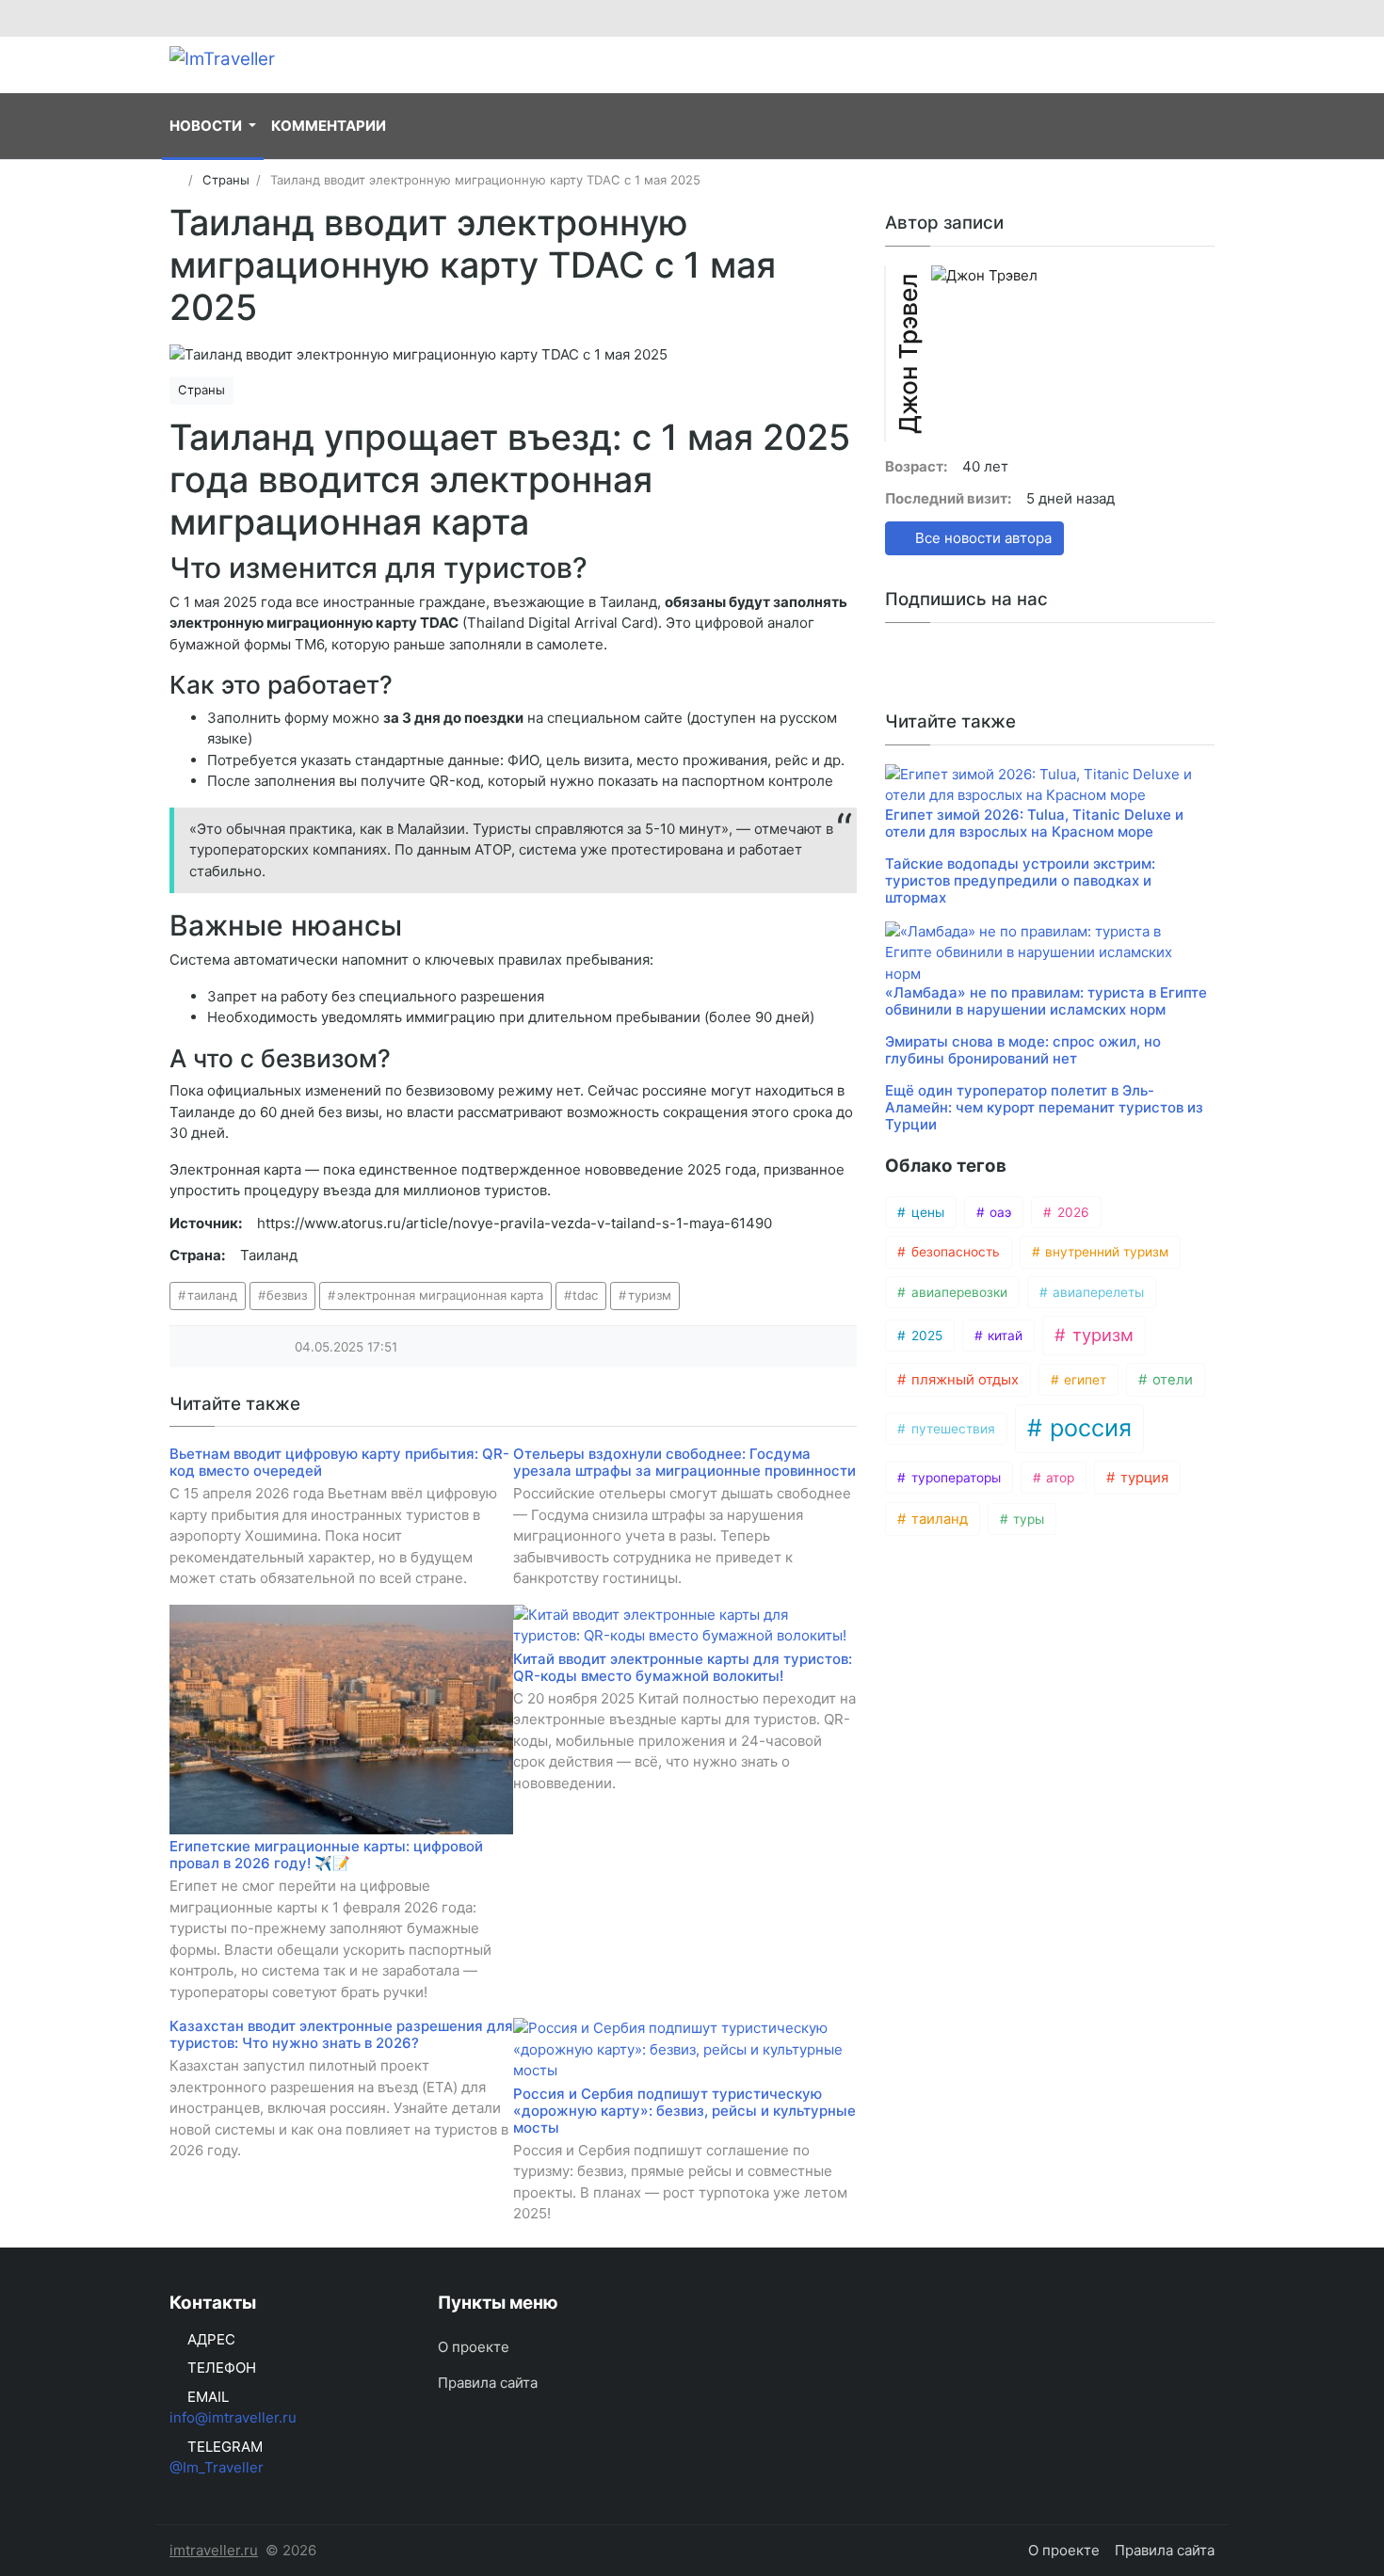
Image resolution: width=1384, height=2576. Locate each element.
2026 (1071, 1212)
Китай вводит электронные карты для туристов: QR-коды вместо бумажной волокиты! (683, 1667)
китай (1003, 1336)
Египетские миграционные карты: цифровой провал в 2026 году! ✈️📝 (326, 1855)
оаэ (998, 1212)
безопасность (954, 1252)
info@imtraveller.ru (233, 2417)
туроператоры (954, 1478)
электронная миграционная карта (440, 1295)
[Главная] (176, 180)
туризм (650, 1295)
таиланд (212, 1295)
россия (1087, 1428)
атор (1058, 1478)
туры (1027, 1519)
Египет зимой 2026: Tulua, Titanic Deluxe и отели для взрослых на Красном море (1034, 823)
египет (1083, 1380)
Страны (201, 390)
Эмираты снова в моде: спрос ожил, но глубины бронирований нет (1023, 1050)
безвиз (287, 1295)
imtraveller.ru (214, 2550)
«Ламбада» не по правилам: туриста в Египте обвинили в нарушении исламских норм (1046, 1001)
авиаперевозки (958, 1292)
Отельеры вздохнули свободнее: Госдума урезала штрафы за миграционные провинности (684, 1462)
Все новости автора (982, 538)
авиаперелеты (1096, 1292)
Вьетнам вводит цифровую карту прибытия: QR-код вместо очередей (339, 1462)
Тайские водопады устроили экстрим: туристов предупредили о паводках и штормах (1020, 880)
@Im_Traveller (217, 2467)
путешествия (951, 1429)
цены (926, 1212)
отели (1171, 1380)
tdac (585, 1295)
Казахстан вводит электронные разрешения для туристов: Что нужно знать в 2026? (341, 2034)
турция (1143, 1478)
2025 (925, 1336)
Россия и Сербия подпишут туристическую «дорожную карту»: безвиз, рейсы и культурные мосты (684, 2111)
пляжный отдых (963, 1380)
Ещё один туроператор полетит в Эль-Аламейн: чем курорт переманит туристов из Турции (1044, 1107)
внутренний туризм (1105, 1252)
